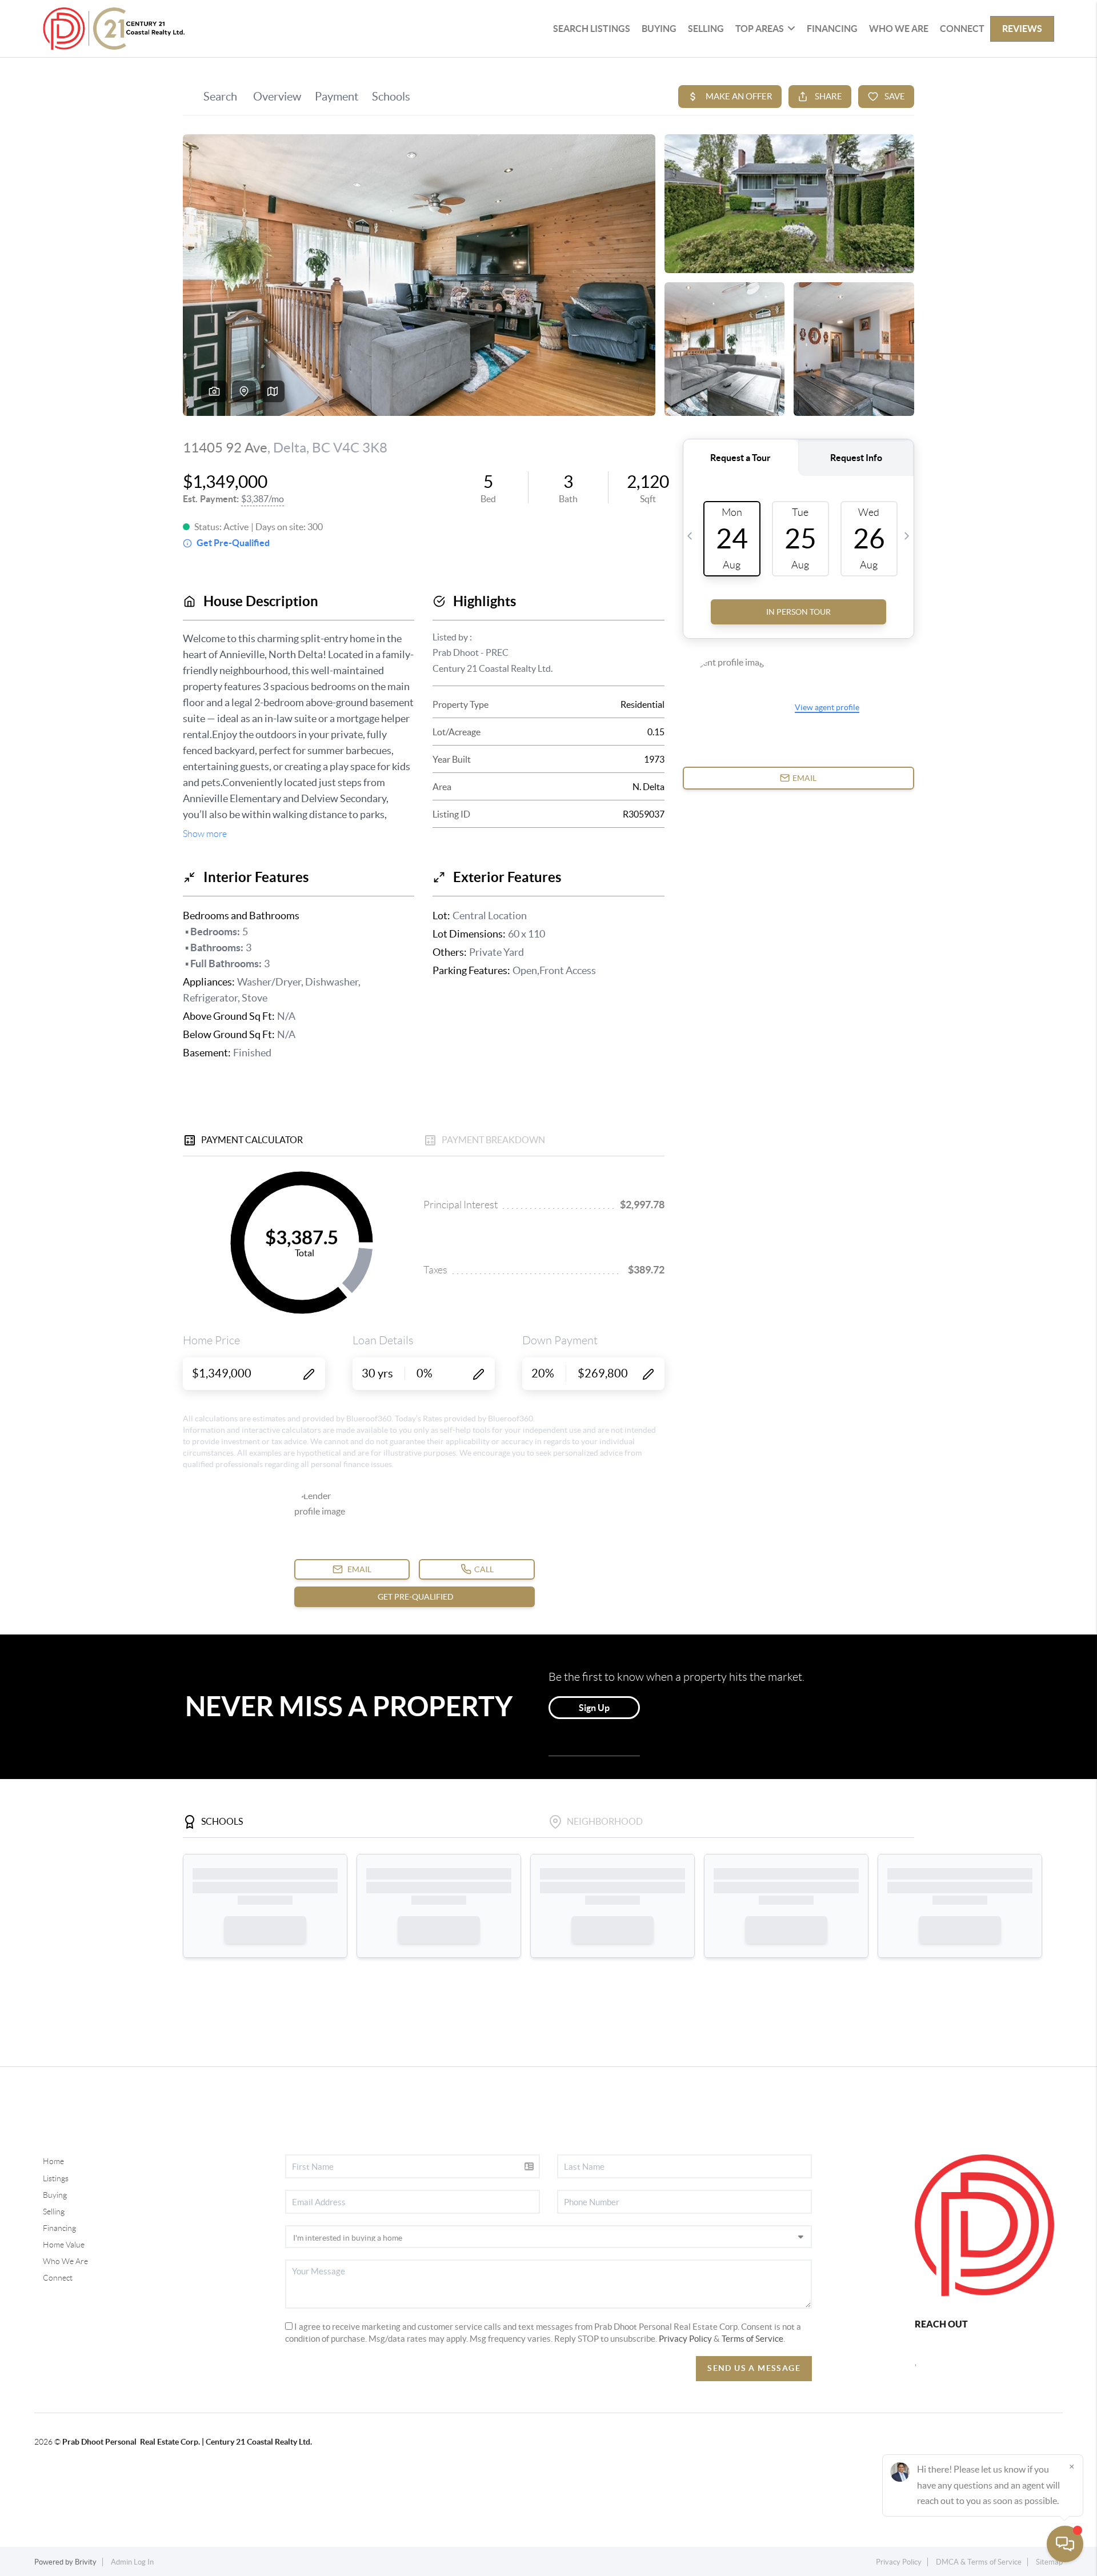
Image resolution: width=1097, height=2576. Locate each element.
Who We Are (65, 2261)
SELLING (706, 29)
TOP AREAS (760, 29)
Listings (56, 2178)
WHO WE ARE (899, 29)
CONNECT (962, 29)
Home (53, 2161)
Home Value (64, 2245)
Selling (54, 2212)
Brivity (86, 2562)
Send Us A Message (754, 2368)
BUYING (659, 29)
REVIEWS (1022, 29)
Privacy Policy (685, 2339)
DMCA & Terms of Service (979, 2562)
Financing (59, 2228)
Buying (55, 2195)
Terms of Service (752, 2339)
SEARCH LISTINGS (592, 29)
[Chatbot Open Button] (1065, 2544)
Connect (58, 2278)
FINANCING (832, 29)
